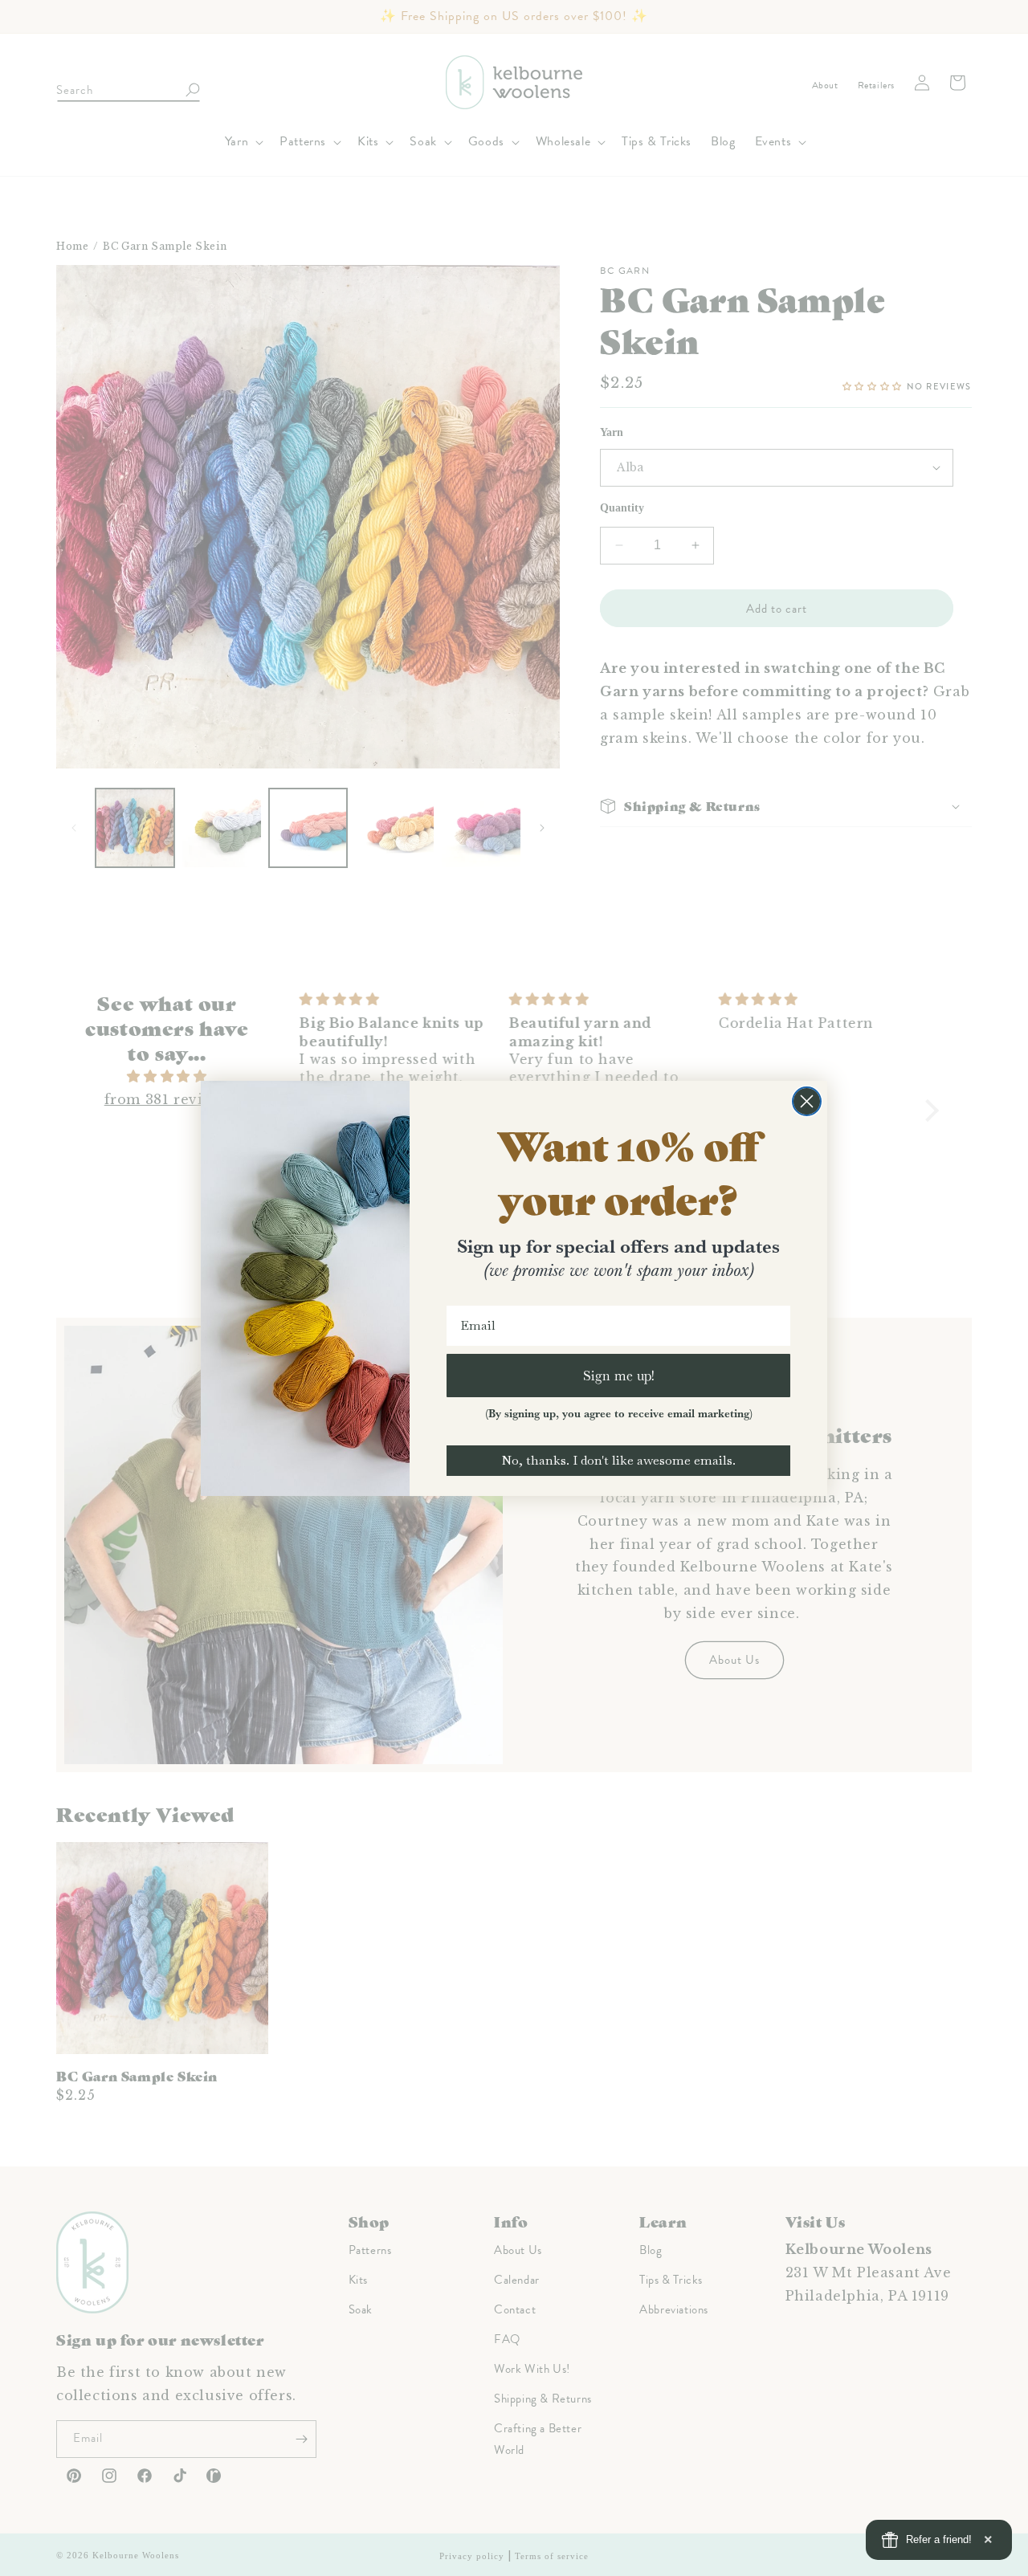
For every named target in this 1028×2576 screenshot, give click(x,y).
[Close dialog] (807, 1101)
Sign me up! (619, 1375)
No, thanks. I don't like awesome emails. (618, 1460)
